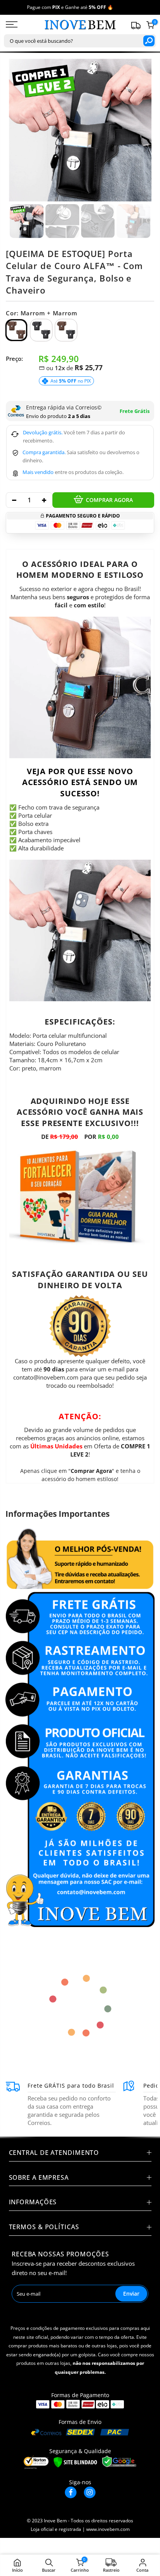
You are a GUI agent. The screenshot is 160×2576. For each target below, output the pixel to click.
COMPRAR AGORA (109, 500)
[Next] (141, 130)
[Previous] (20, 130)
